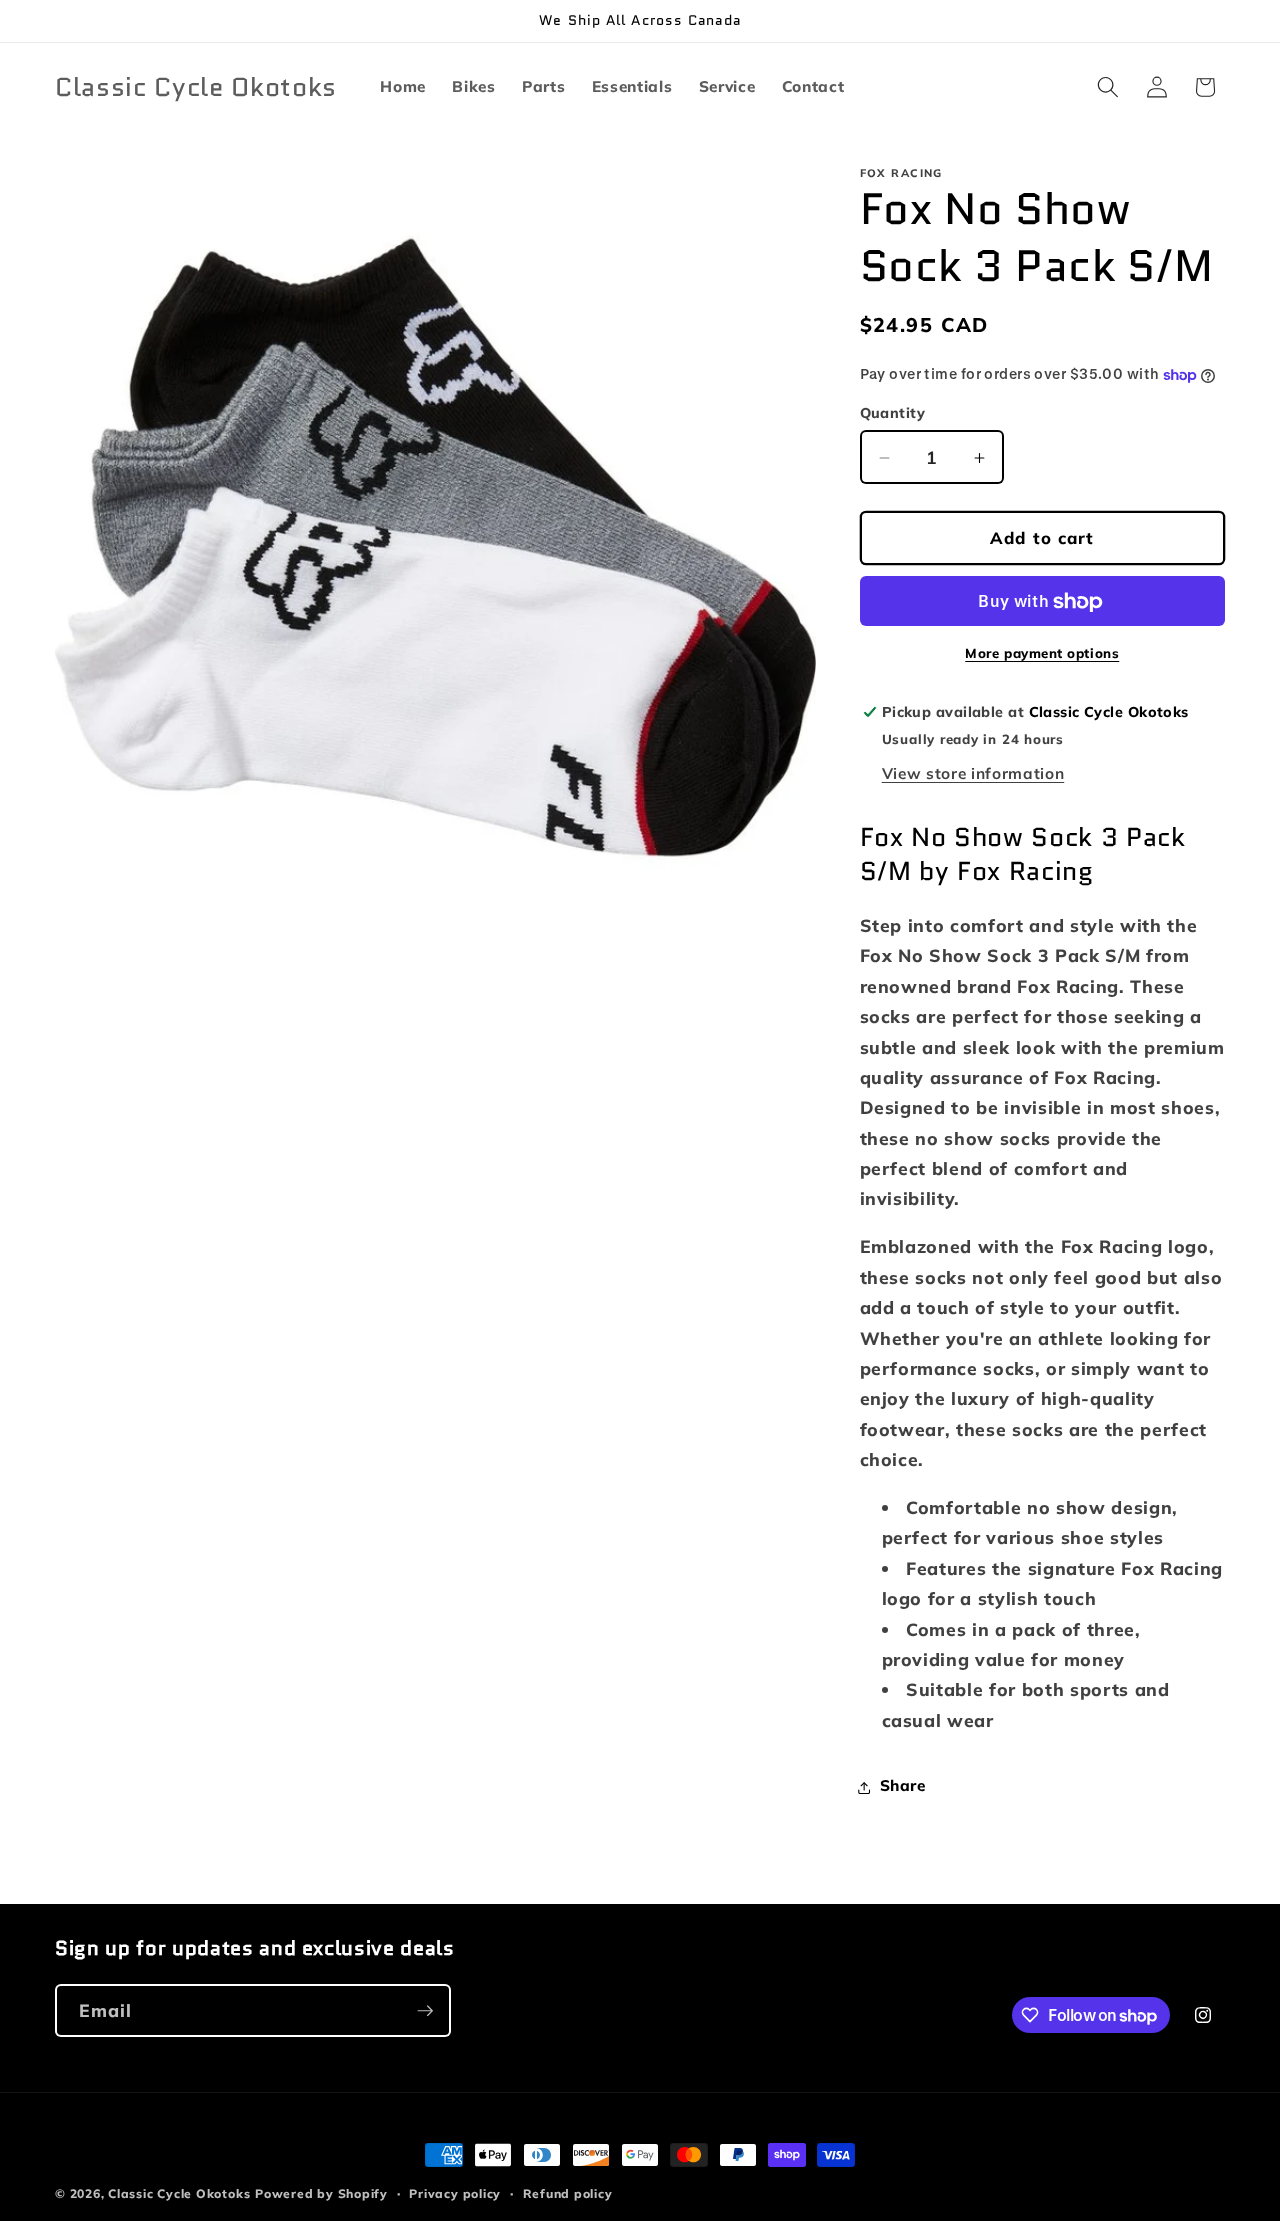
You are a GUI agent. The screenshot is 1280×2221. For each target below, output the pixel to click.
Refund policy (568, 2193)
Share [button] (903, 1786)
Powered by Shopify (321, 2193)
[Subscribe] (425, 2011)
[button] (1108, 87)
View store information (973, 774)
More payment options (1042, 653)
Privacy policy (455, 2193)
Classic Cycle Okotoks (179, 2193)
